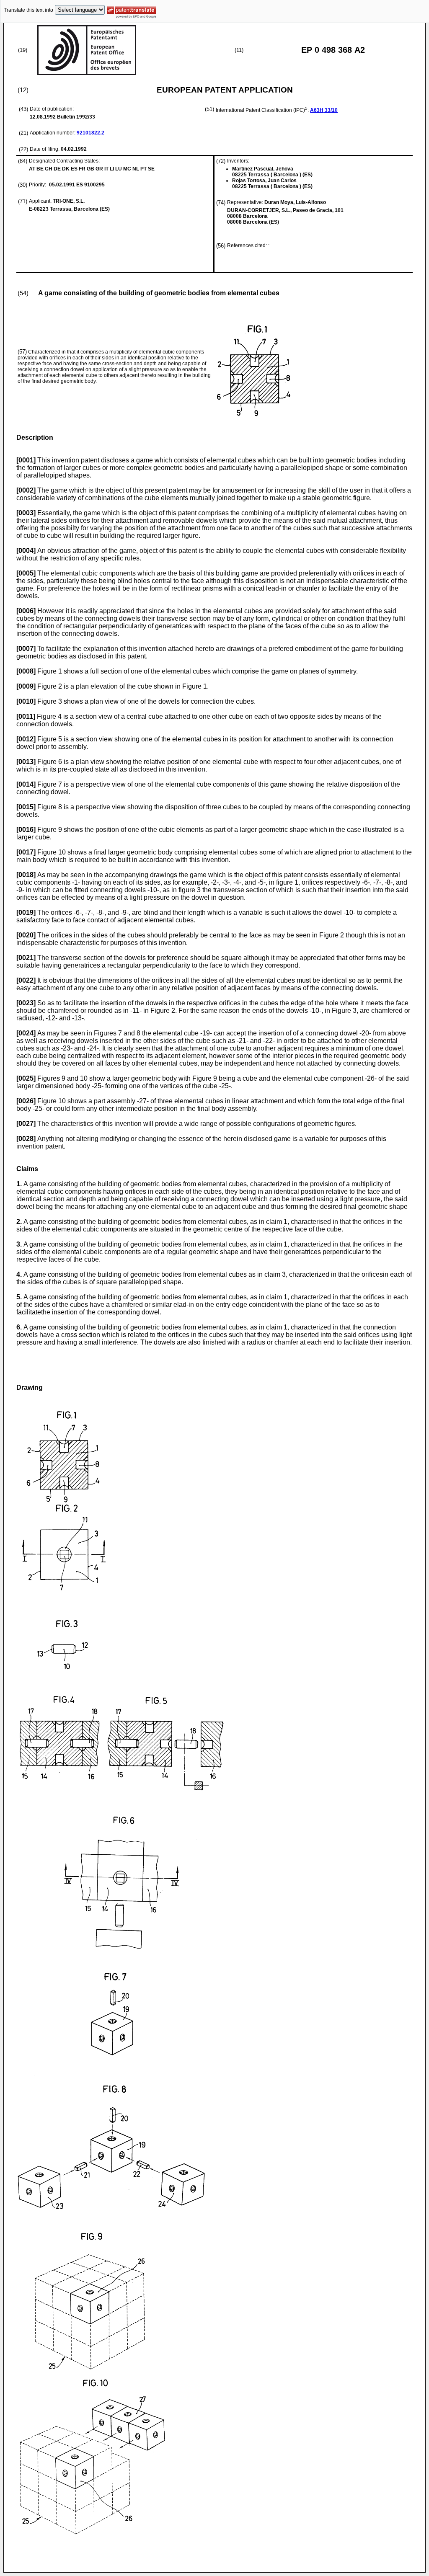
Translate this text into (28, 10)
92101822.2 (90, 133)
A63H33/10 (324, 110)
